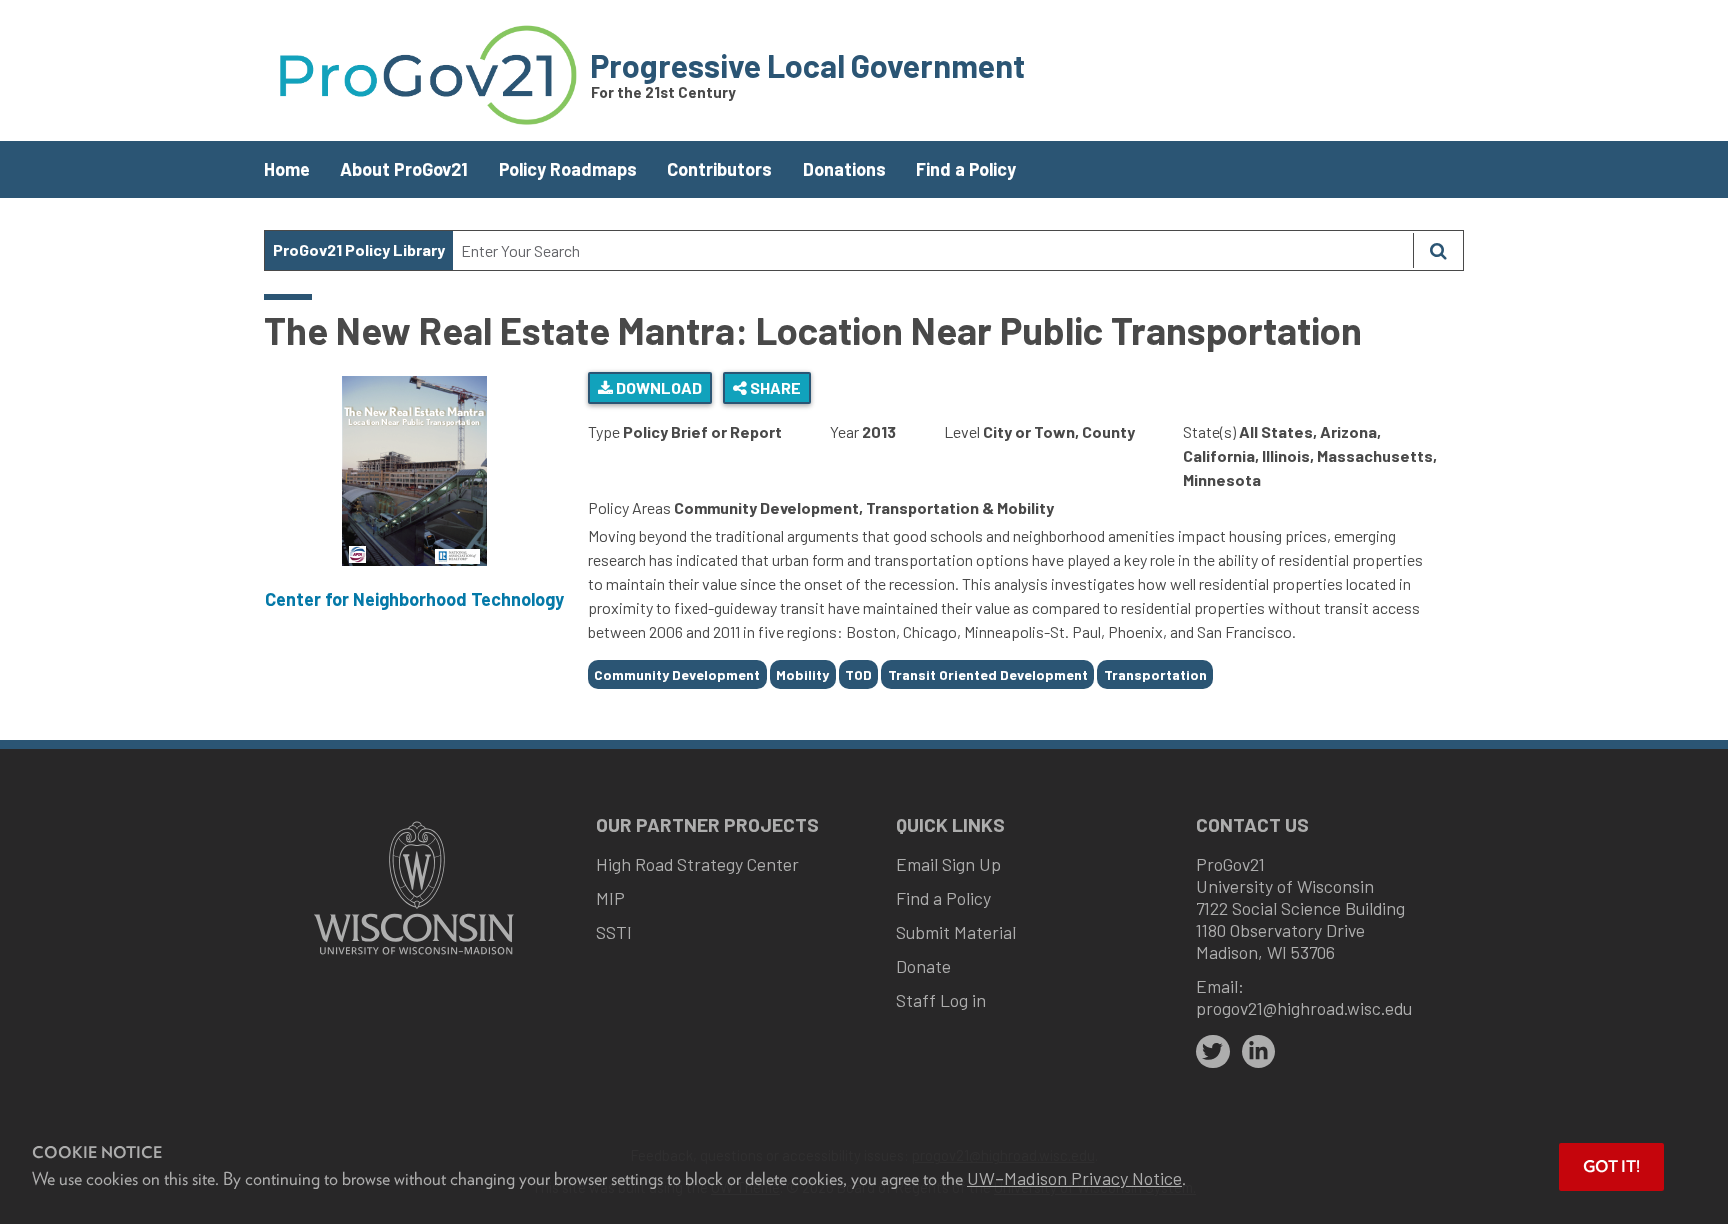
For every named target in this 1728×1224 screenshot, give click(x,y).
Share (774, 387)
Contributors (719, 169)
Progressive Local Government (807, 65)
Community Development (677, 674)
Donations (844, 169)
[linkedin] (1259, 1052)
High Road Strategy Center (697, 864)
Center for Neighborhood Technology (414, 599)
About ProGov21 (404, 169)
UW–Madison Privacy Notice (1074, 1178)
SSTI (614, 932)
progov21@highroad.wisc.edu (1304, 1008)
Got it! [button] (1611, 1166)
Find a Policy (966, 169)
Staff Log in (941, 1000)
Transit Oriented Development (988, 674)
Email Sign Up (948, 864)
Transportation (1155, 674)
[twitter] (1213, 1052)
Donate (923, 966)
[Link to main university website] (414, 956)
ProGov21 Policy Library (359, 249)
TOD (858, 674)
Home (287, 169)
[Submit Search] (1438, 250)
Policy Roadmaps (568, 169)
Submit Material (956, 932)
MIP (610, 898)
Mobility (802, 674)
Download (657, 387)
